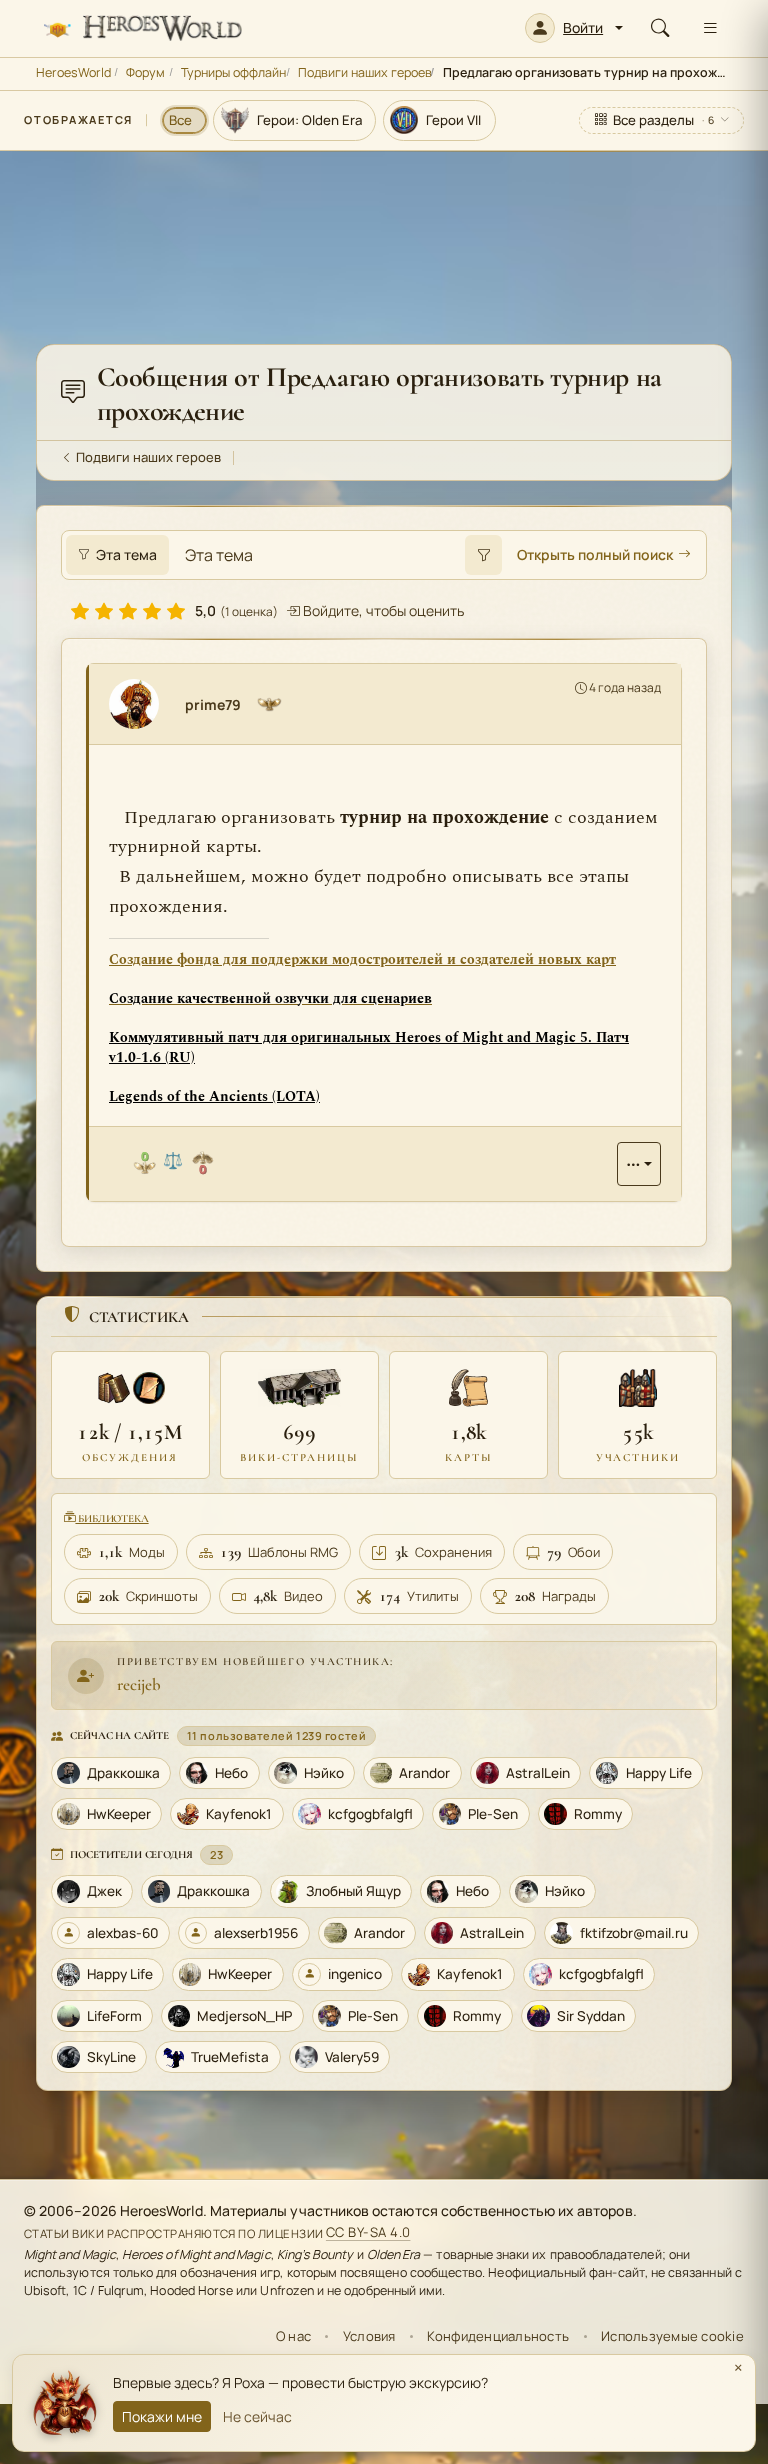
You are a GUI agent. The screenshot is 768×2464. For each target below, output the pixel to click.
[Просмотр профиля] (142, 704)
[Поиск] (660, 28)
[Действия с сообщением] (639, 1164)
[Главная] (142, 28)
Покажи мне (162, 2416)
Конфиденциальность (498, 2336)
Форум (145, 72)
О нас (293, 2336)
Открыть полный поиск (595, 554)
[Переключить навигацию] (710, 28)
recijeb (139, 1684)
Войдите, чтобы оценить (382, 610)
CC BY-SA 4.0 (368, 2233)
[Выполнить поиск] (483, 555)
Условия (369, 2336)
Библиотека (111, 1518)
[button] (574, 28)
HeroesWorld (73, 72)
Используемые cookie (672, 2336)
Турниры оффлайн (233, 72)
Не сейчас (257, 2416)
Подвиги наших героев (365, 72)
